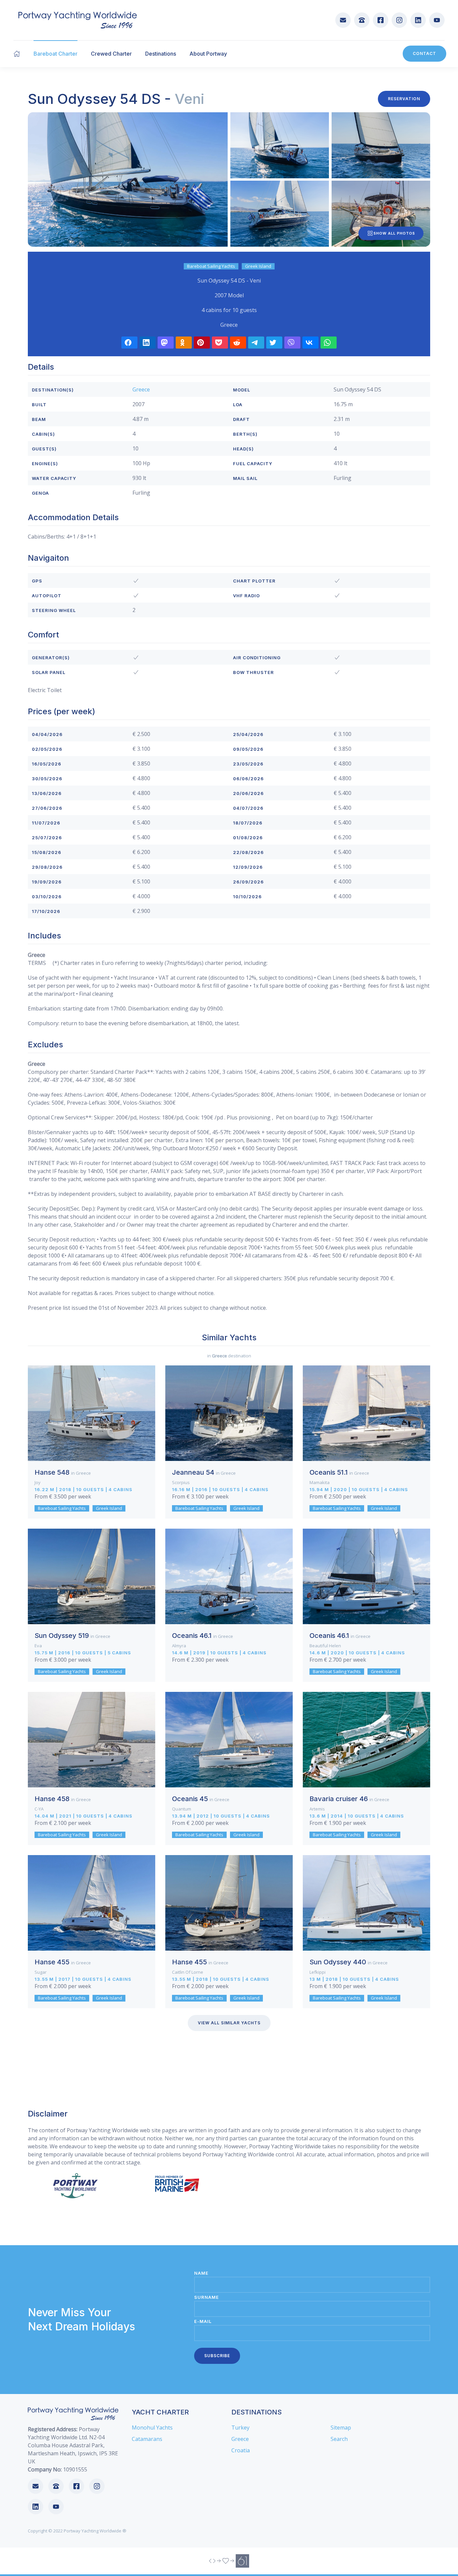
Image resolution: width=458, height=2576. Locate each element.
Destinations (161, 54)
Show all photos (394, 233)
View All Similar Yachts (229, 2023)
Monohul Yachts (152, 2428)
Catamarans (147, 2439)
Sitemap (341, 2428)
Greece (141, 389)
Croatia (241, 2450)
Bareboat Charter (55, 54)
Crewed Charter (111, 54)
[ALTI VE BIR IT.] (229, 2561)
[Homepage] (17, 54)
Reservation (404, 99)
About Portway (208, 54)
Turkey (240, 2428)
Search (339, 2439)
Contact (424, 53)
